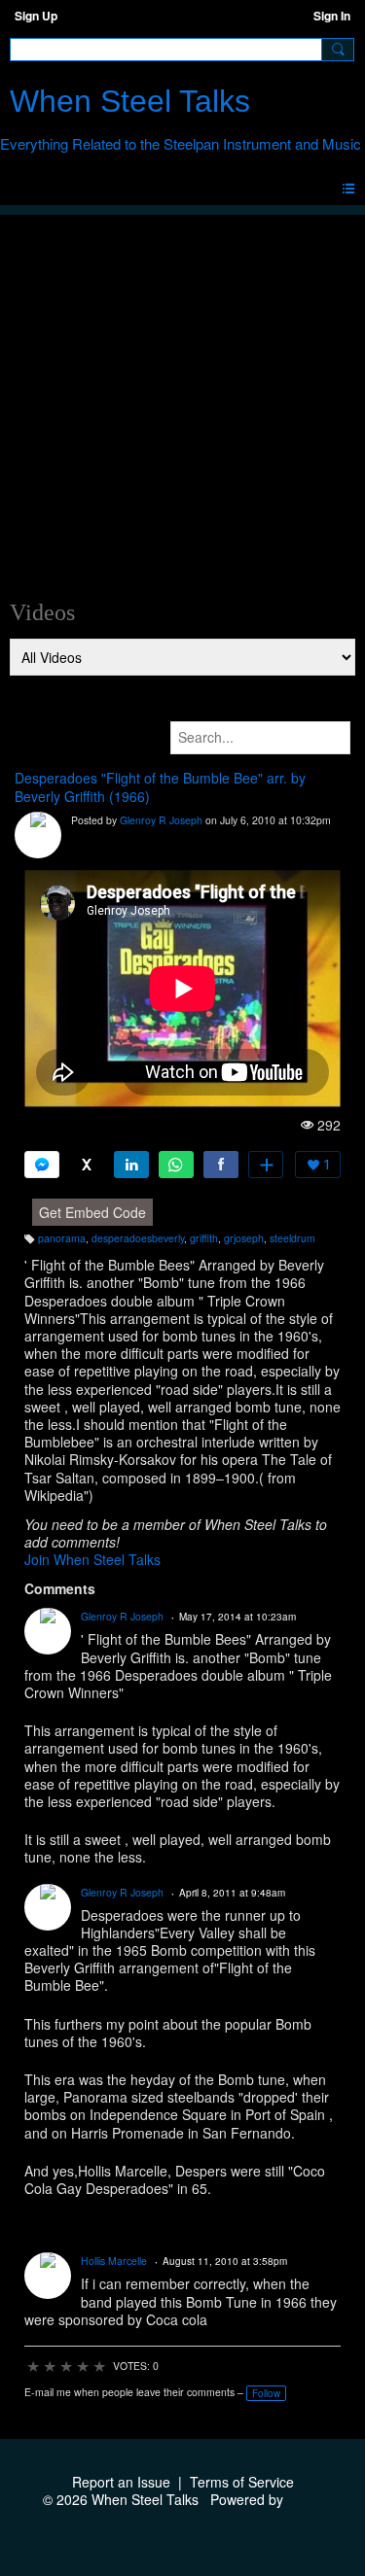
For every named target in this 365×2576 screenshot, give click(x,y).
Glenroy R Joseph (161, 820)
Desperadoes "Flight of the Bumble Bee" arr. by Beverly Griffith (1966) (160, 787)
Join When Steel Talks (92, 1559)
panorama (62, 1238)
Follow (266, 2393)
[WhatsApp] (176, 1165)
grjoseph (244, 1238)
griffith (204, 1238)
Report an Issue (121, 2482)
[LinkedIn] (131, 1165)
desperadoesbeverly (138, 1238)
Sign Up (36, 16)
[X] (87, 1165)
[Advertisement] (182, 397)
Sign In (332, 16)
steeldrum (292, 1238)
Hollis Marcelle (114, 2261)
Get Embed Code (92, 1212)
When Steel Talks (130, 101)
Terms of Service (242, 2482)
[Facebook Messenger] (42, 1165)
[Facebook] (221, 1165)
